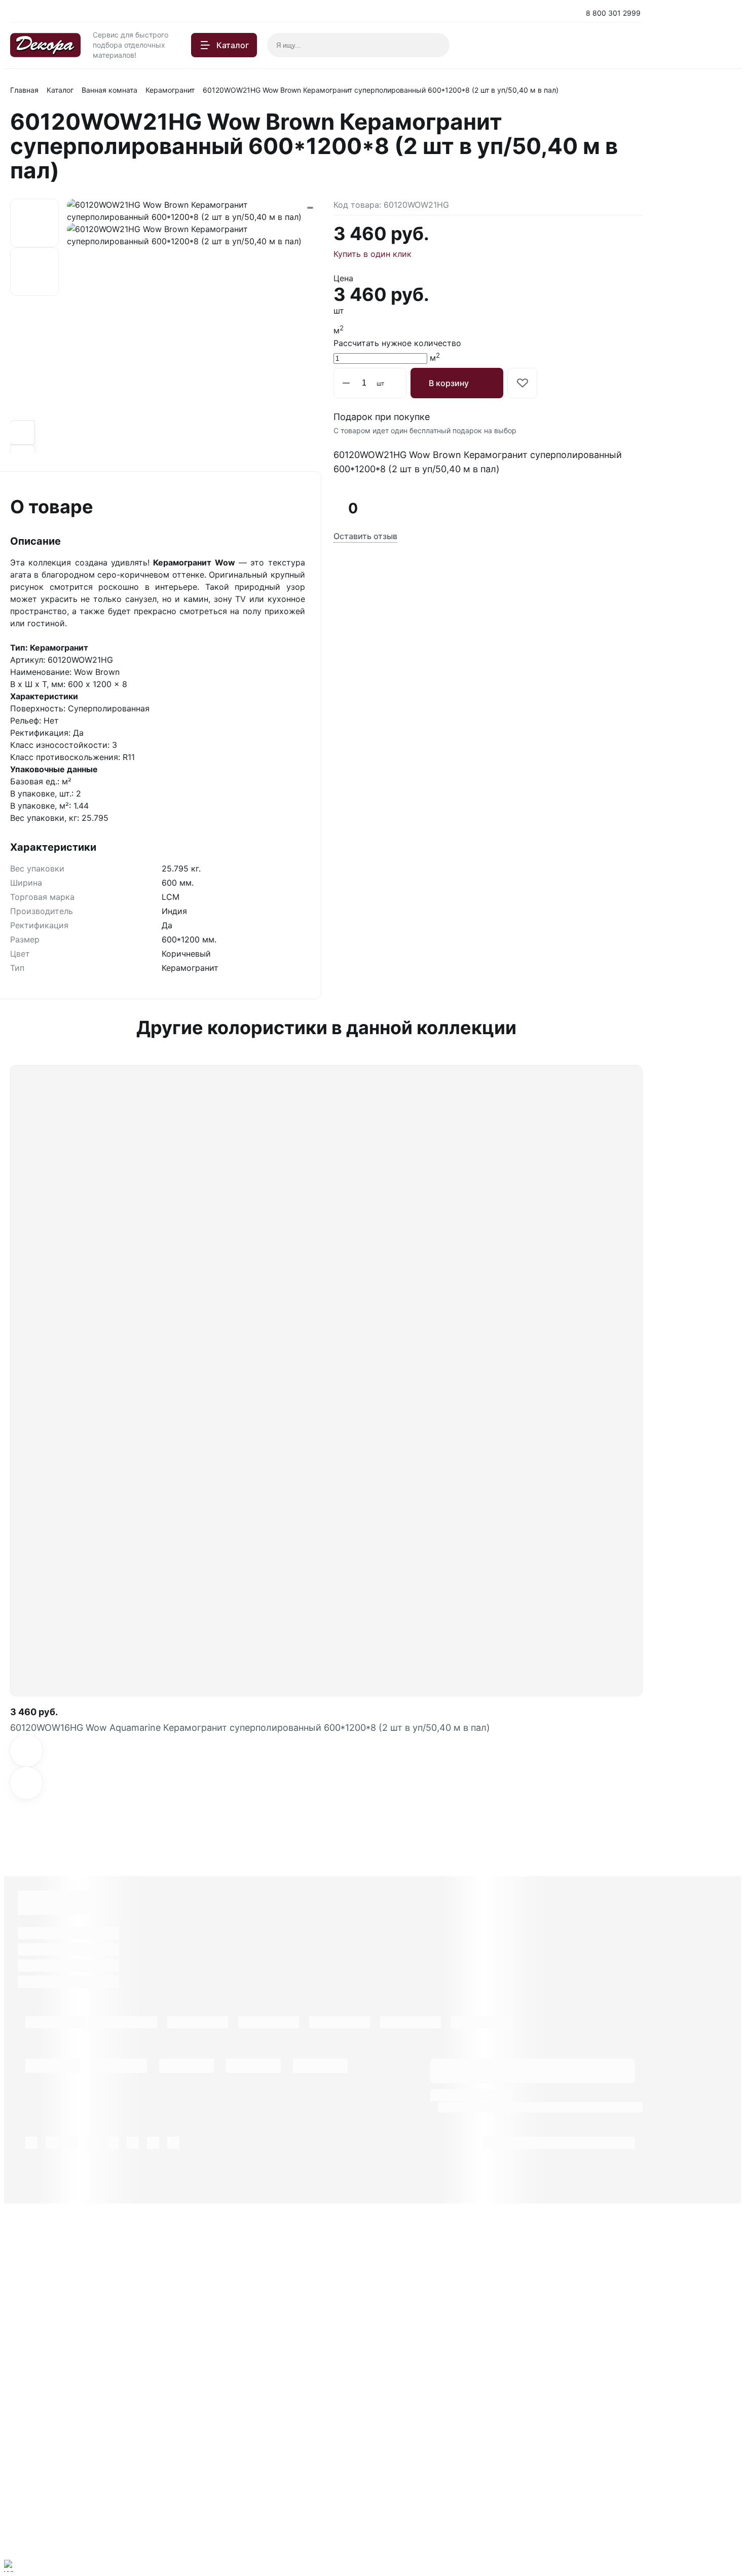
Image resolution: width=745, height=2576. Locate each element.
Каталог (60, 90)
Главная (24, 90)
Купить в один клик (372, 254)
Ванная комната (109, 90)
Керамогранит (170, 90)
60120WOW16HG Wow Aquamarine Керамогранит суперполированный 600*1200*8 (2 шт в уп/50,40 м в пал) (250, 1728)
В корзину (449, 383)
